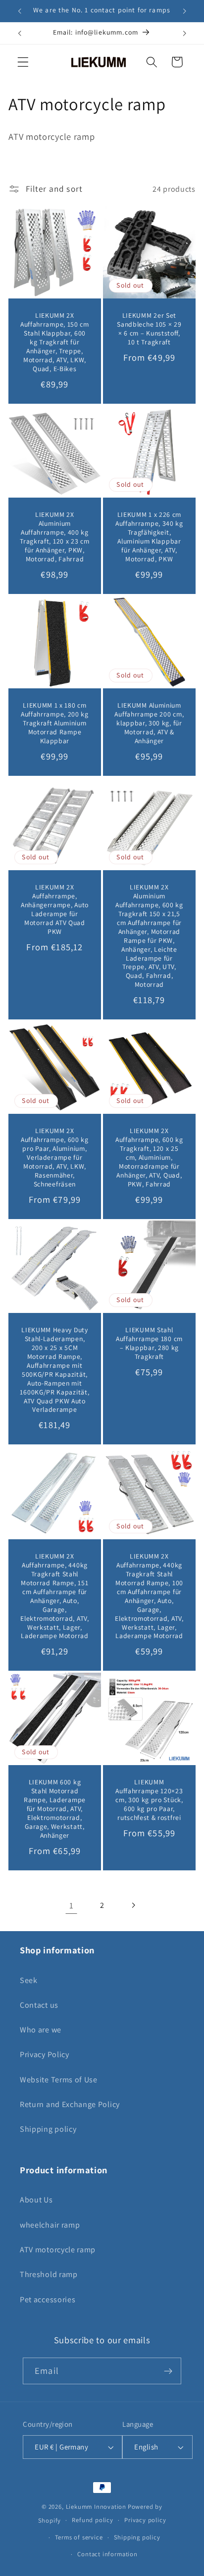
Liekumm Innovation (96, 2507)
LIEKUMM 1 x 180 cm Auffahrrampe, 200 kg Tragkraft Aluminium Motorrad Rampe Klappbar (55, 723)
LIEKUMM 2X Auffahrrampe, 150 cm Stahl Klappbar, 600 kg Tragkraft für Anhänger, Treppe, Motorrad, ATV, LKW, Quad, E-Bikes (55, 342)
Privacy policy (145, 2520)
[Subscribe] (168, 2371)
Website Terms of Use (59, 2080)
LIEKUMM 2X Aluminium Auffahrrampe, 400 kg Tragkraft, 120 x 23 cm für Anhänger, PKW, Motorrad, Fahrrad (55, 537)
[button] (23, 62)
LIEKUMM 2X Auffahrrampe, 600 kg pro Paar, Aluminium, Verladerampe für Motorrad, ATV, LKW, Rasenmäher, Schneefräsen (55, 1158)
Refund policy (92, 2520)
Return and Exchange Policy (70, 2104)
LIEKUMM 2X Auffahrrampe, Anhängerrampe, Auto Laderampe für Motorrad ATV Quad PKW (55, 909)
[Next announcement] (185, 11)
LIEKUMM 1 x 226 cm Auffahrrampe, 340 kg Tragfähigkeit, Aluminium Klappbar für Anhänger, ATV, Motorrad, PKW (149, 537)
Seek (29, 1980)
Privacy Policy (45, 2054)
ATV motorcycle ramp (58, 2250)
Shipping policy (48, 2129)
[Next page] (133, 1906)
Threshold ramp (49, 2274)
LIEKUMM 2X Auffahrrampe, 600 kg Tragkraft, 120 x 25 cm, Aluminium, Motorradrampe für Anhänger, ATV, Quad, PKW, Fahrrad (149, 1158)
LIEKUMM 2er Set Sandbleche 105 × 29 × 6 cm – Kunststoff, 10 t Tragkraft (149, 329)
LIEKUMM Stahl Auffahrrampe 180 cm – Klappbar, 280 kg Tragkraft (149, 1344)
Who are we (41, 2030)
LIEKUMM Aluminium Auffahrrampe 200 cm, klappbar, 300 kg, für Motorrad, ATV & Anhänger (149, 723)
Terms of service (79, 2537)
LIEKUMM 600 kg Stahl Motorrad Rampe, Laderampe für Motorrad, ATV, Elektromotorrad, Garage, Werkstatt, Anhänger (55, 1809)
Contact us (39, 2005)
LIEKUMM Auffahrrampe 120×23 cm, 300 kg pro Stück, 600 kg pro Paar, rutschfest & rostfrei (149, 1800)
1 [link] (72, 1905)
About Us (36, 2200)
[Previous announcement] (19, 11)
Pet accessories (48, 2300)
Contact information (107, 2554)
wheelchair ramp (50, 2225)
